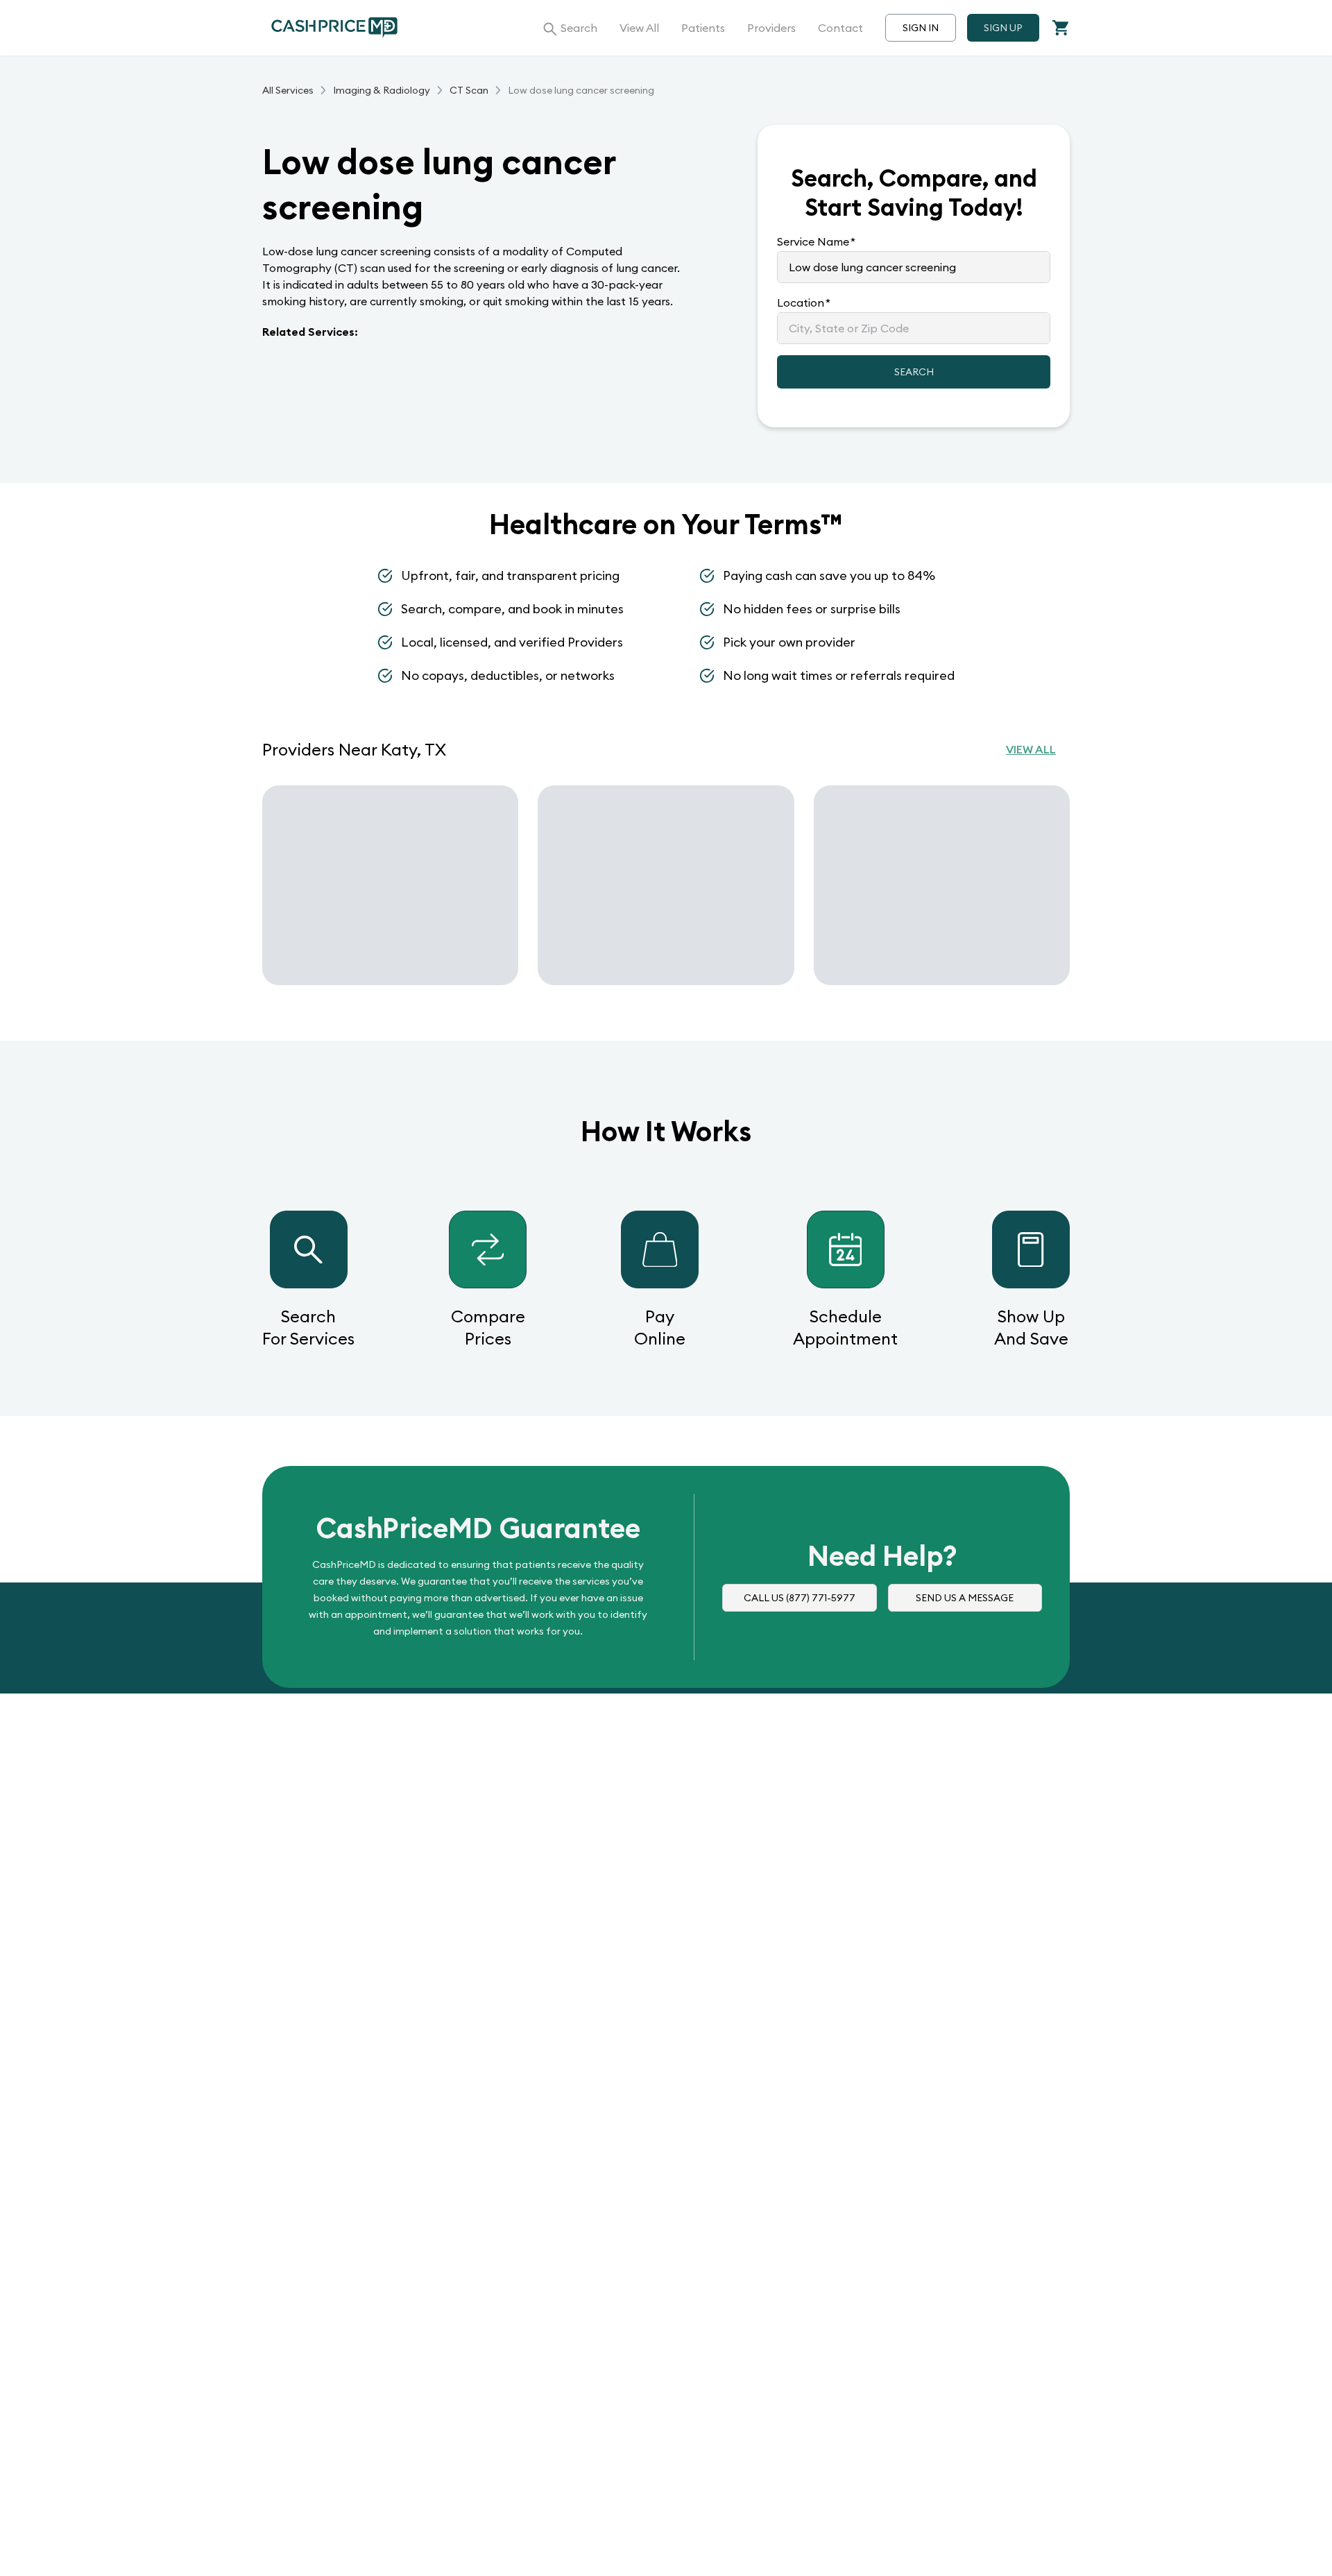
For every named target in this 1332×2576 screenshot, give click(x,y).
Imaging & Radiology (382, 90)
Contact (840, 28)
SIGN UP (1003, 28)
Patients (703, 28)
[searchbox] (914, 267)
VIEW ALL (1031, 749)
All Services (288, 90)
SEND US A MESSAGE (965, 1598)
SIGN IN (921, 28)
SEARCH (914, 372)
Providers (771, 28)
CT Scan (469, 90)
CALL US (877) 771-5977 (800, 1598)
